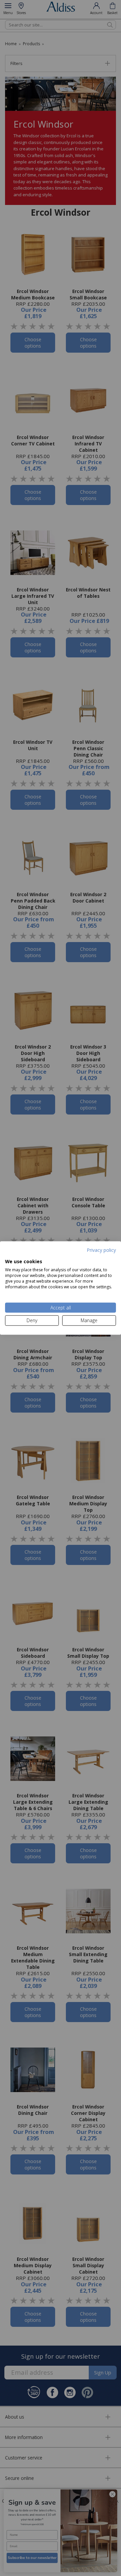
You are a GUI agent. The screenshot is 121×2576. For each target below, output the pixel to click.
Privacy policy (101, 1250)
